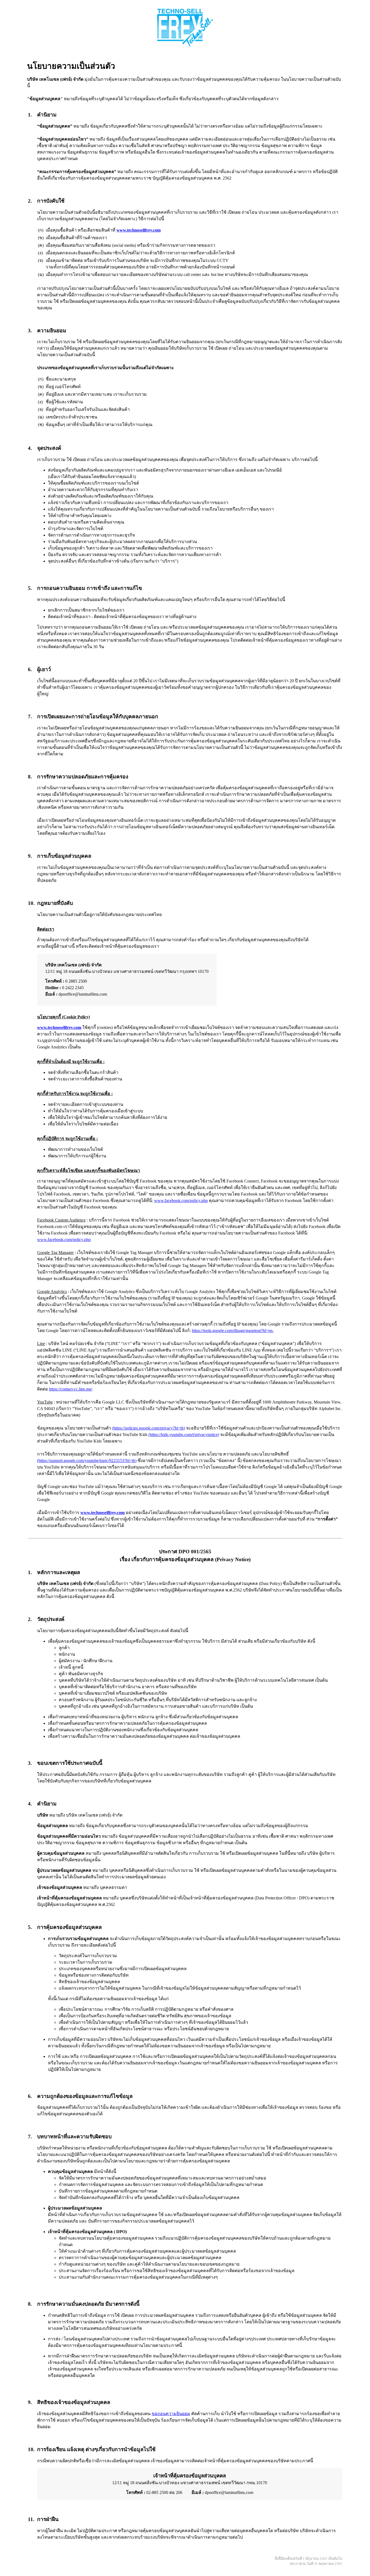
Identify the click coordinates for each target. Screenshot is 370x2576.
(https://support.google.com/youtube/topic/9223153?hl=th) (87, 1461)
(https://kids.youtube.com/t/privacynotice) (184, 1435)
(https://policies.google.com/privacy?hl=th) (149, 1428)
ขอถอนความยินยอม (171, 2414)
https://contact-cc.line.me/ (71, 1389)
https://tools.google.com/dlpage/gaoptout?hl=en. (233, 1331)
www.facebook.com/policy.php (181, 1201)
